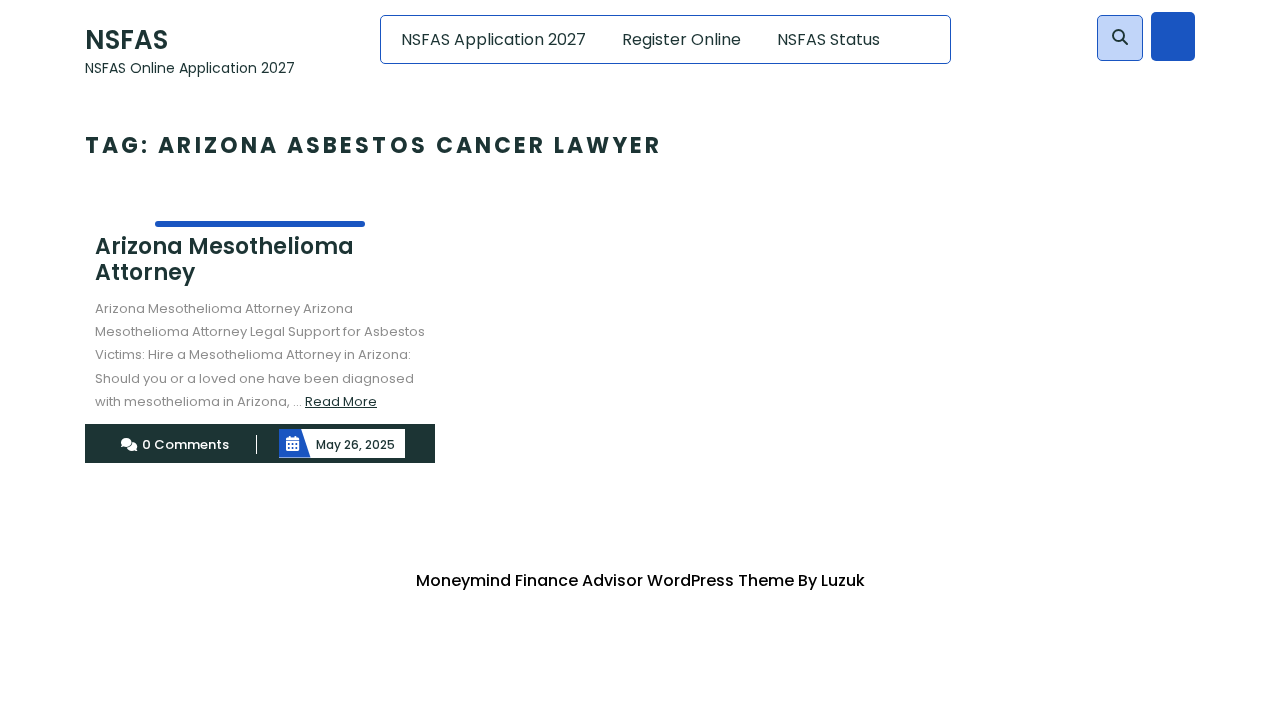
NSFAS (126, 40)
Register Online (681, 39)
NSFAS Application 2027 (493, 39)
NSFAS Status (828, 39)
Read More (341, 401)
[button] (1120, 38)
